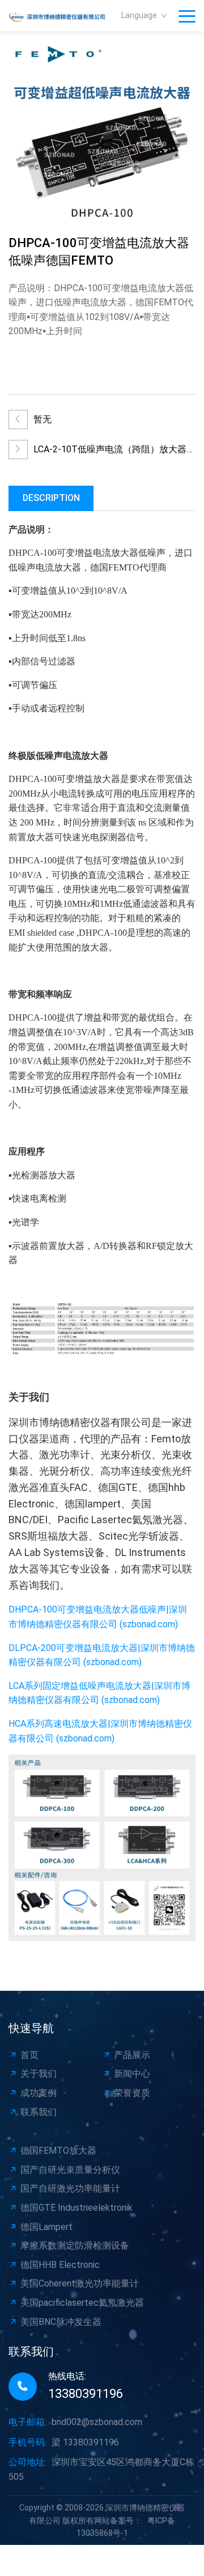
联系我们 (39, 2112)
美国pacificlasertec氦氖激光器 (82, 2303)
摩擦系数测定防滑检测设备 (75, 2246)
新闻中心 (132, 2074)
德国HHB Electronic (60, 2265)
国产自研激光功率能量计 (70, 2188)
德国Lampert (46, 2227)
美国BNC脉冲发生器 (61, 2322)
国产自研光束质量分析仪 (70, 2170)
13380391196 (86, 2394)
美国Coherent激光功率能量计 (80, 2283)
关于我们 (39, 2074)
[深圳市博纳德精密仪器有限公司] (62, 16)
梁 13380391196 (85, 2442)
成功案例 (39, 2093)
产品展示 (132, 2055)
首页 (29, 2055)
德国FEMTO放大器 (58, 2151)
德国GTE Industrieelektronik (76, 2208)
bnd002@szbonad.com (97, 2422)
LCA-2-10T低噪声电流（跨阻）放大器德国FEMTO (114, 452)
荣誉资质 (132, 2093)
